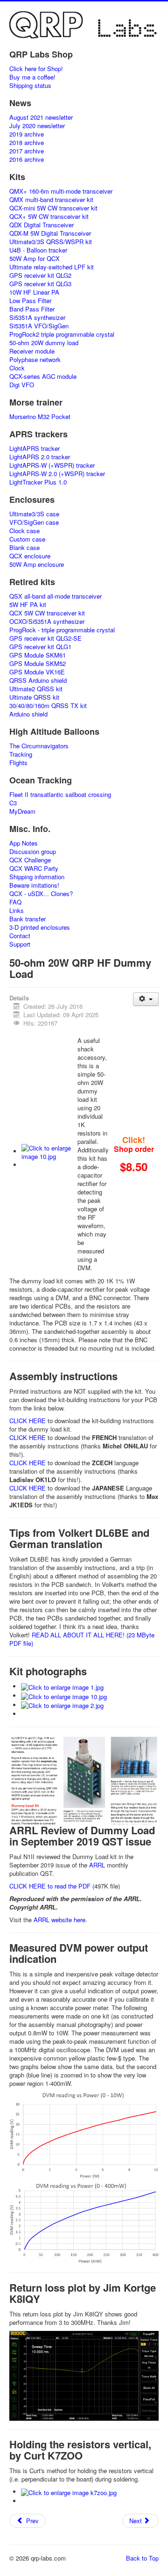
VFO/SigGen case (34, 522)
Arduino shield (28, 714)
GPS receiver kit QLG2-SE (45, 638)
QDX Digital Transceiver (42, 225)
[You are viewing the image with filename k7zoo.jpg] (69, 2492)
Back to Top (142, 2558)
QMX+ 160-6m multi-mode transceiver (61, 191)
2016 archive (27, 159)
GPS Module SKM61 (38, 655)
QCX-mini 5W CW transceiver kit (53, 208)
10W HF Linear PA (34, 292)
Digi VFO (22, 385)
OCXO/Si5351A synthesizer (47, 622)
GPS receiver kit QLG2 (40, 275)
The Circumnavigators (39, 746)
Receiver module (32, 351)
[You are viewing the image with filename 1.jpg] (62, 1686)
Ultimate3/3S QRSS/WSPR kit (51, 242)
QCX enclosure (30, 556)
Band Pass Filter (32, 309)
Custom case (27, 539)
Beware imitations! (34, 885)
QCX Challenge (30, 860)
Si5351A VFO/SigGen (39, 326)
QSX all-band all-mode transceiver (56, 596)
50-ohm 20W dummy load (44, 343)
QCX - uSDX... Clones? (41, 894)
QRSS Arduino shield (38, 680)
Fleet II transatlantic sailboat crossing (60, 795)
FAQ (15, 902)
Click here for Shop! (36, 69)
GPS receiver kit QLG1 (40, 647)
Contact (20, 936)
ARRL (97, 1865)
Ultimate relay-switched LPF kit (52, 267)
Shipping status (30, 86)
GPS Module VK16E (37, 672)
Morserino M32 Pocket (40, 417)
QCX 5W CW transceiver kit (47, 613)
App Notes (24, 843)
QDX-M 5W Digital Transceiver (50, 233)
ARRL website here (59, 1920)
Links (17, 911)
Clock (17, 368)
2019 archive (27, 134)
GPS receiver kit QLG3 (40, 284)
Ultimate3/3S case (34, 514)
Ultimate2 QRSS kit (36, 689)
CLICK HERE (28, 1421)
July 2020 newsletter (37, 126)
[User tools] (146, 999)
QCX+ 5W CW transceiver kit (49, 217)
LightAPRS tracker (35, 449)
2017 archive (27, 151)
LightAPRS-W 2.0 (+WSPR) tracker (57, 474)
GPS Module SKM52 (38, 664)
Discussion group (33, 852)
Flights (18, 763)
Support (20, 944)
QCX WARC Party (34, 868)
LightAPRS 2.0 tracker (40, 457)
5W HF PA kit (28, 605)
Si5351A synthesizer (37, 318)
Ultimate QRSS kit (34, 697)
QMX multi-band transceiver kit (51, 200)
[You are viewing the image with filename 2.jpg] (62, 1705)
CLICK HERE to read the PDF (50, 1886)
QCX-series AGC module (43, 376)
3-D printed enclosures (40, 927)
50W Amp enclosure (37, 564)
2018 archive (27, 143)
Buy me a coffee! (32, 77)
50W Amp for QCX (35, 259)
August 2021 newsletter (41, 117)
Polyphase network (35, 360)
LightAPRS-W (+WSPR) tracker (52, 465)
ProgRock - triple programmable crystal (62, 630)
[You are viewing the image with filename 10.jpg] (49, 1151)
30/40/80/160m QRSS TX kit (48, 706)
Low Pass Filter (30, 301)
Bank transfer (28, 919)
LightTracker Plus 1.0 (38, 482)
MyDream (22, 811)
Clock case (24, 531)
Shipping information (37, 877)
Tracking (21, 754)
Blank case (24, 548)
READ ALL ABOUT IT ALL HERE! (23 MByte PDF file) (82, 1639)
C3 (13, 803)
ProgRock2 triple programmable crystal (62, 334)
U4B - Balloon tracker (38, 250)
